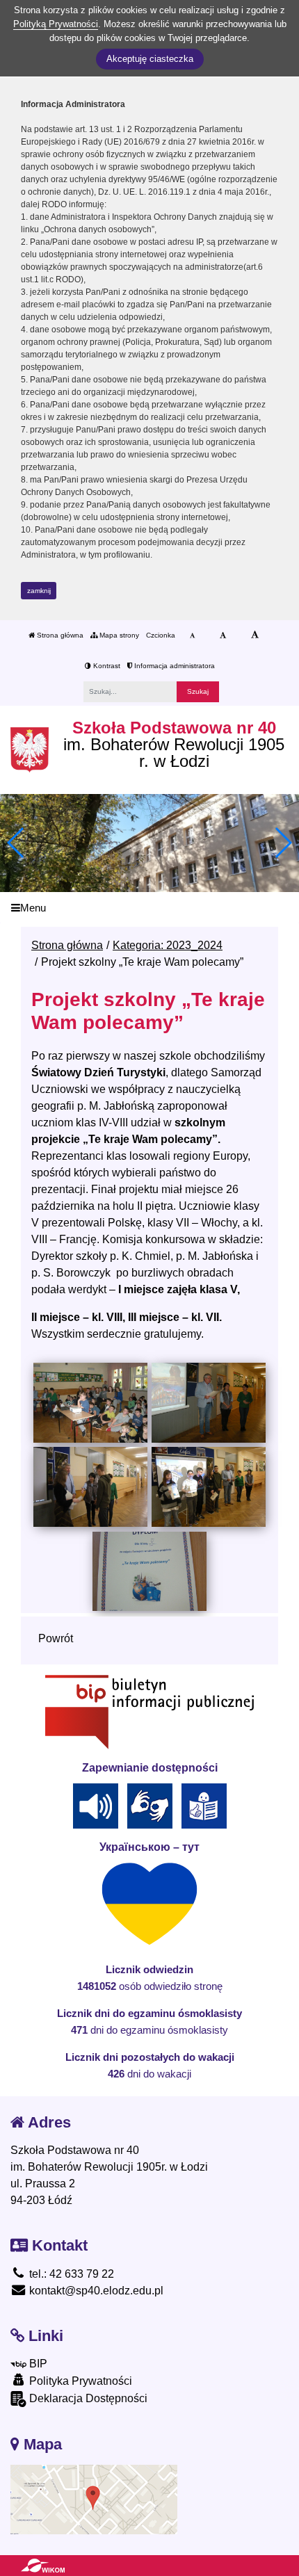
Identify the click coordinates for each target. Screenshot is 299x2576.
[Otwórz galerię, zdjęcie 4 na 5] (208, 1487)
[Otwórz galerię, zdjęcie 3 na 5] (90, 1487)
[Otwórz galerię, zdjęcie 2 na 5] (208, 1402)
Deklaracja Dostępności (87, 2398)
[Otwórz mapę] (94, 2498)
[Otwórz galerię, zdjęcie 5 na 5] (149, 1571)
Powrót (56, 1638)
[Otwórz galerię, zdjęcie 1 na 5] (90, 1402)
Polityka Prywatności (79, 2381)
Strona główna (59, 635)
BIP (37, 2364)
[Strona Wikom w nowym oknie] (43, 2566)
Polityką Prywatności (56, 24)
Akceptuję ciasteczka (150, 59)
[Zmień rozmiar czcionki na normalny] (192, 635)
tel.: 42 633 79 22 (70, 2274)
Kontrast (106, 666)
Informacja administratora (173, 666)
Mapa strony (118, 635)
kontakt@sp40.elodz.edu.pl (95, 2291)
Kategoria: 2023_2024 (168, 945)
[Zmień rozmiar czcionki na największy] (255, 635)
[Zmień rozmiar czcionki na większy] (223, 635)
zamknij (39, 591)
